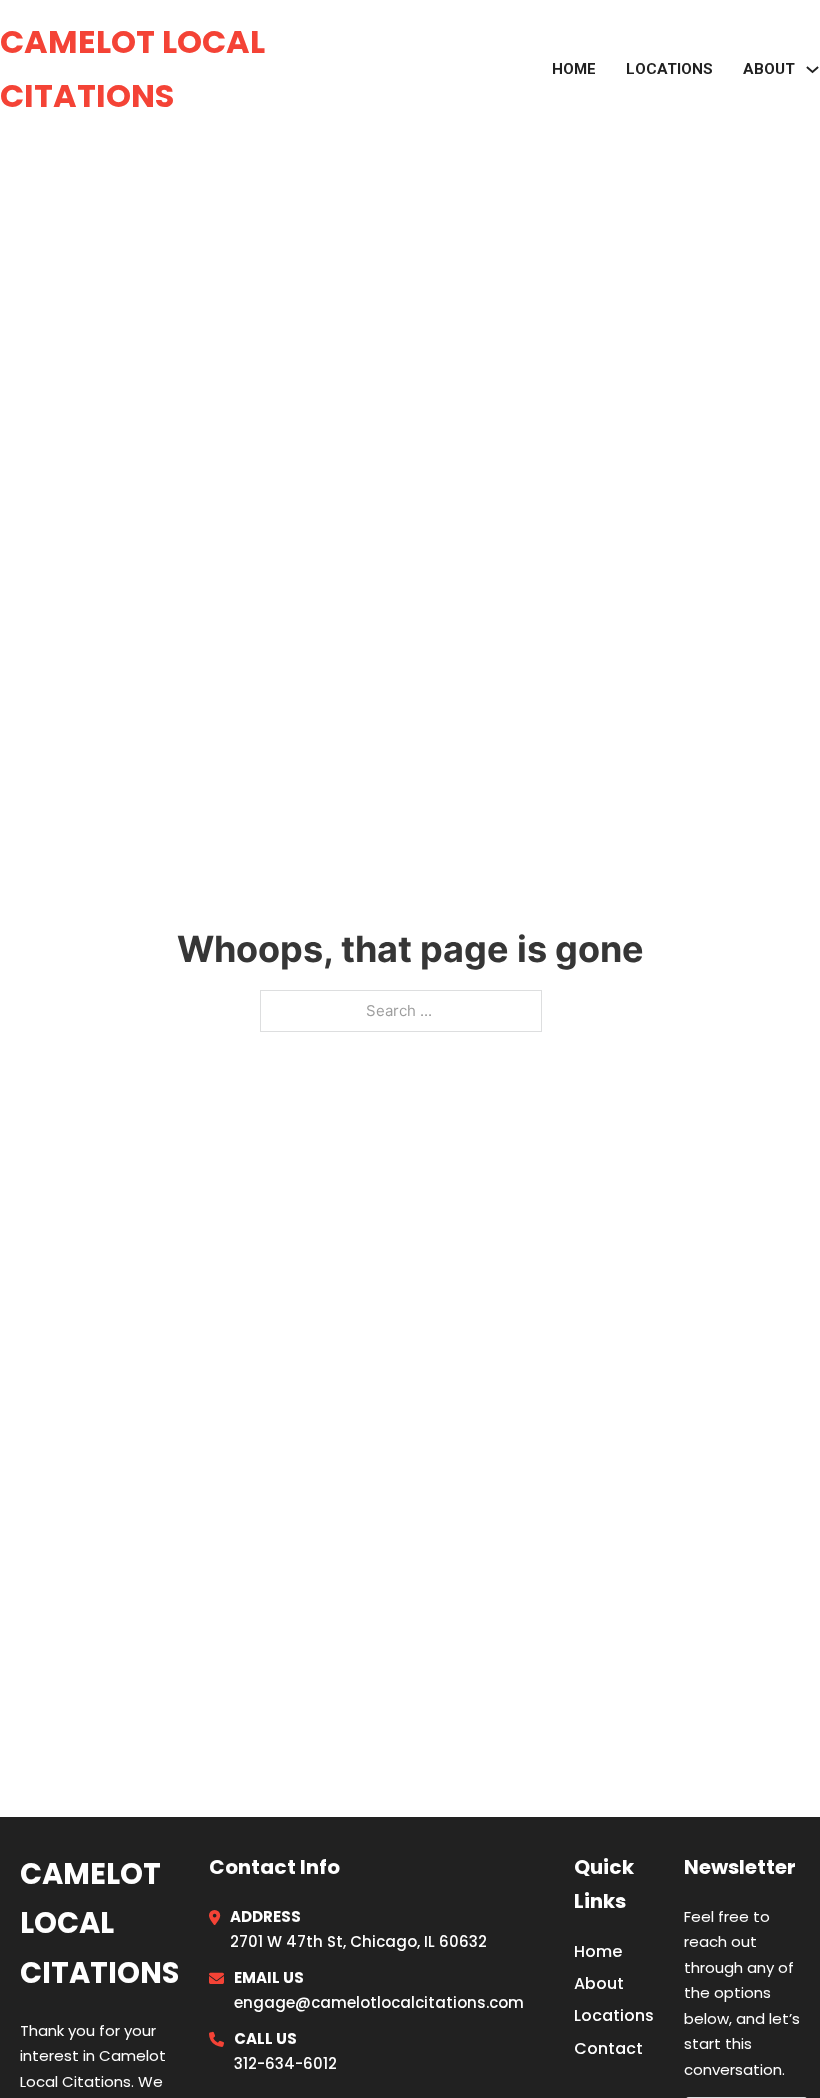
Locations (669, 69)
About (599, 1983)
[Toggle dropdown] (812, 69)
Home (574, 69)
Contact (608, 2048)
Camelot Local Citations (132, 68)
